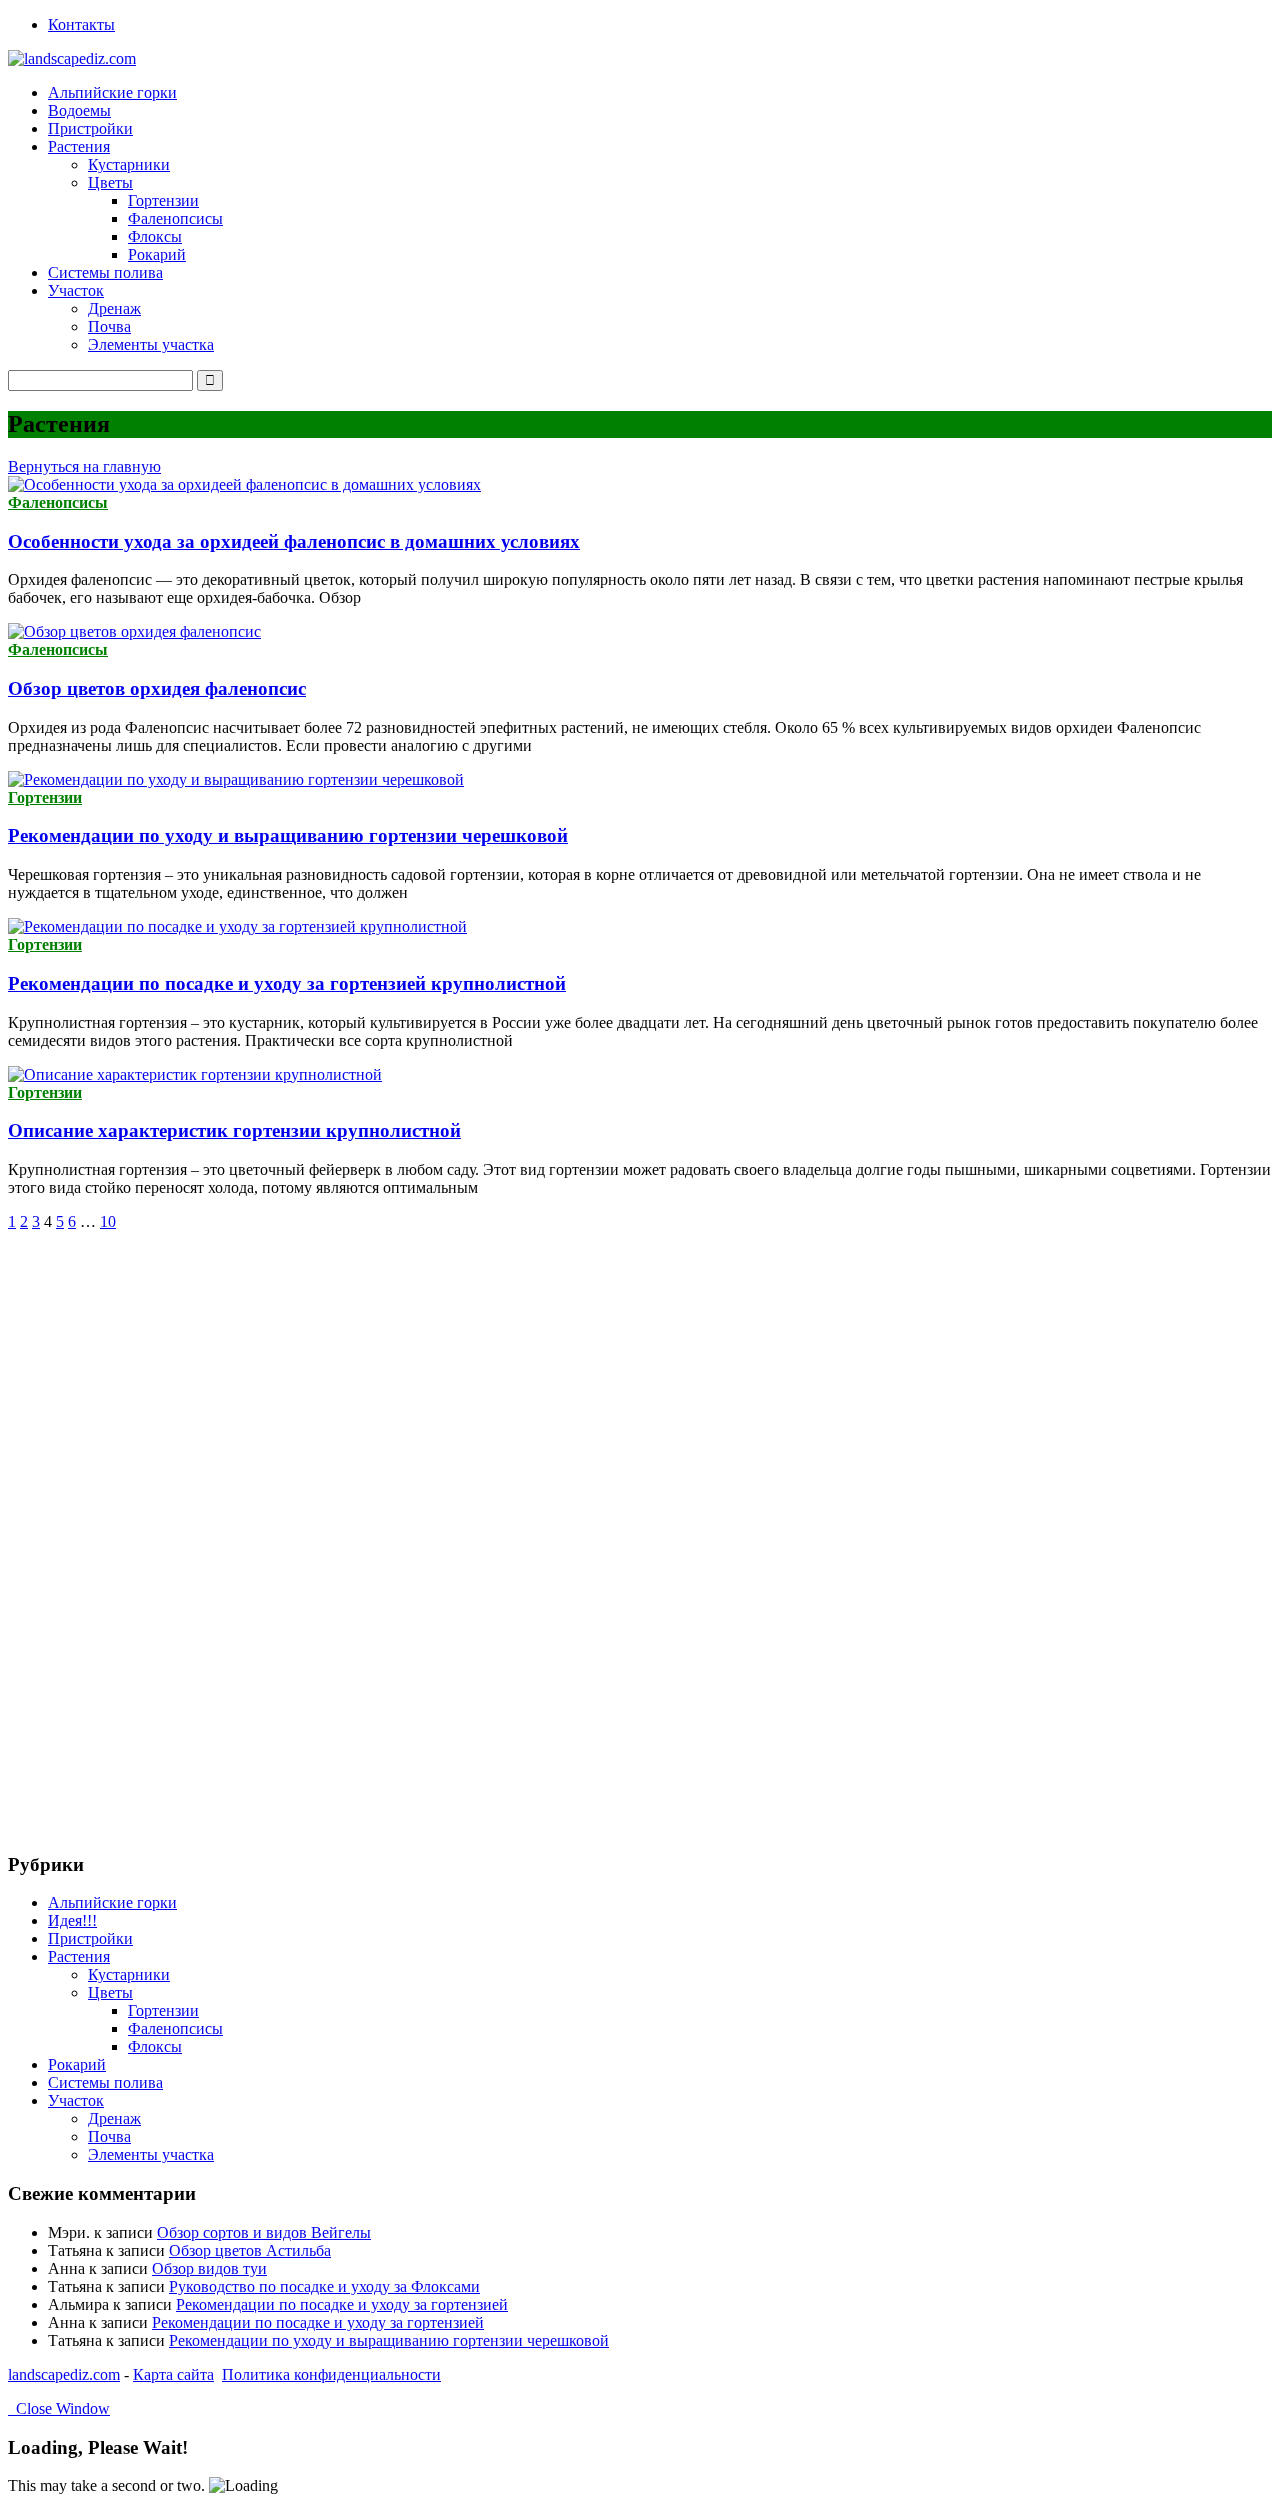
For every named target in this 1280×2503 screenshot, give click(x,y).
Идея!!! (72, 1920)
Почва (109, 326)
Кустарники (129, 164)
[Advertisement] (158, 1531)
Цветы (110, 1992)
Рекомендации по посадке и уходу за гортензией (342, 2304)
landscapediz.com (64, 2374)
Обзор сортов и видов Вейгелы (264, 2232)
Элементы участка (151, 344)
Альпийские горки (112, 92)
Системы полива (105, 272)
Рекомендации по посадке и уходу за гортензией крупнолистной (287, 983)
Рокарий (157, 254)
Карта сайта (173, 2374)
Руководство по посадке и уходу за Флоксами (324, 2286)
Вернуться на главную (84, 466)
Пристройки (90, 128)
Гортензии (163, 200)
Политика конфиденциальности (331, 2374)
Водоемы (79, 110)
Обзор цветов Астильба (250, 2250)
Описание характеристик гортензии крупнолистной (234, 1130)
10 (108, 1221)
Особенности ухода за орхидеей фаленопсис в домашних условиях (294, 541)
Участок (76, 2100)
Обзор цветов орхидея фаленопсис (157, 688)
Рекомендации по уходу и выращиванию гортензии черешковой (288, 835)
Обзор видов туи (209, 2268)
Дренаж (114, 308)
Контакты (81, 24)
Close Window (59, 2408)
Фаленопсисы (175, 218)
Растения (79, 1956)
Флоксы (155, 236)
